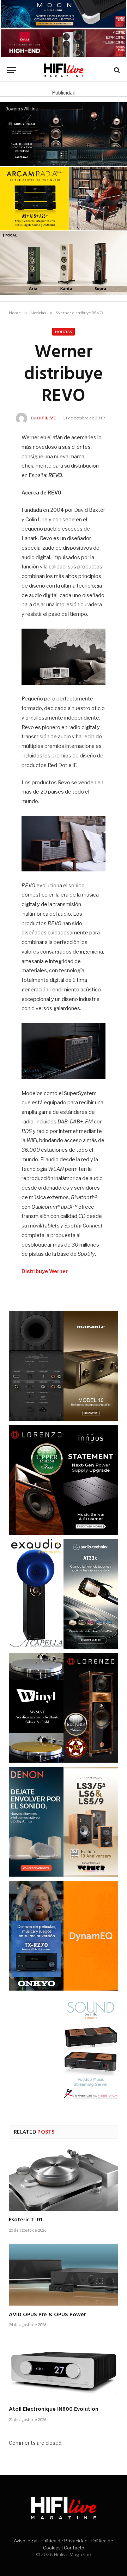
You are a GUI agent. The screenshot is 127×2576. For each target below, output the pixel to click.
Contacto (74, 2548)
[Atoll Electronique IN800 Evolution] (64, 2369)
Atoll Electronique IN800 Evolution (54, 2409)
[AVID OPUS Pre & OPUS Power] (64, 2274)
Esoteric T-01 (26, 2220)
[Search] (116, 70)
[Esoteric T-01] (64, 2180)
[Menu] (12, 70)
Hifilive (46, 418)
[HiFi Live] (64, 70)
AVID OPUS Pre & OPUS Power (47, 2315)
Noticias (63, 332)
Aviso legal (26, 2541)
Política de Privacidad (64, 2541)
